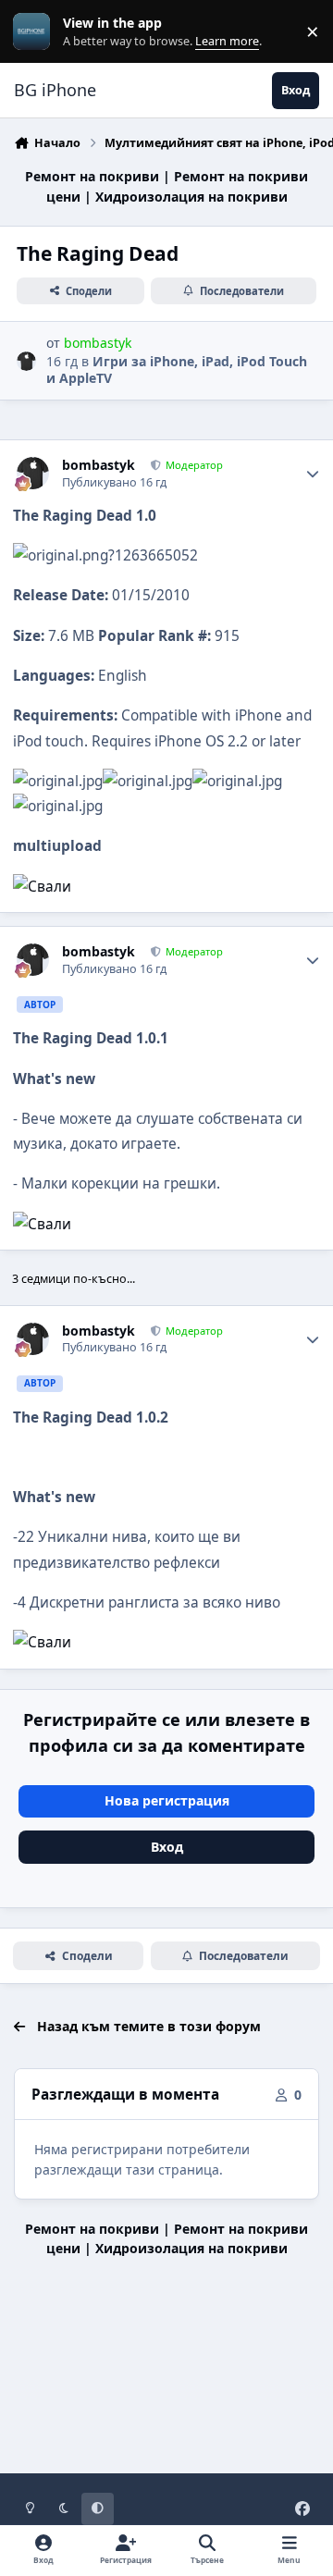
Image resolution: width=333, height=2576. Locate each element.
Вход (167, 1847)
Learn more (36, 32)
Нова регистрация (167, 1800)
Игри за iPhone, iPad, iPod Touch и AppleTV (177, 370)
